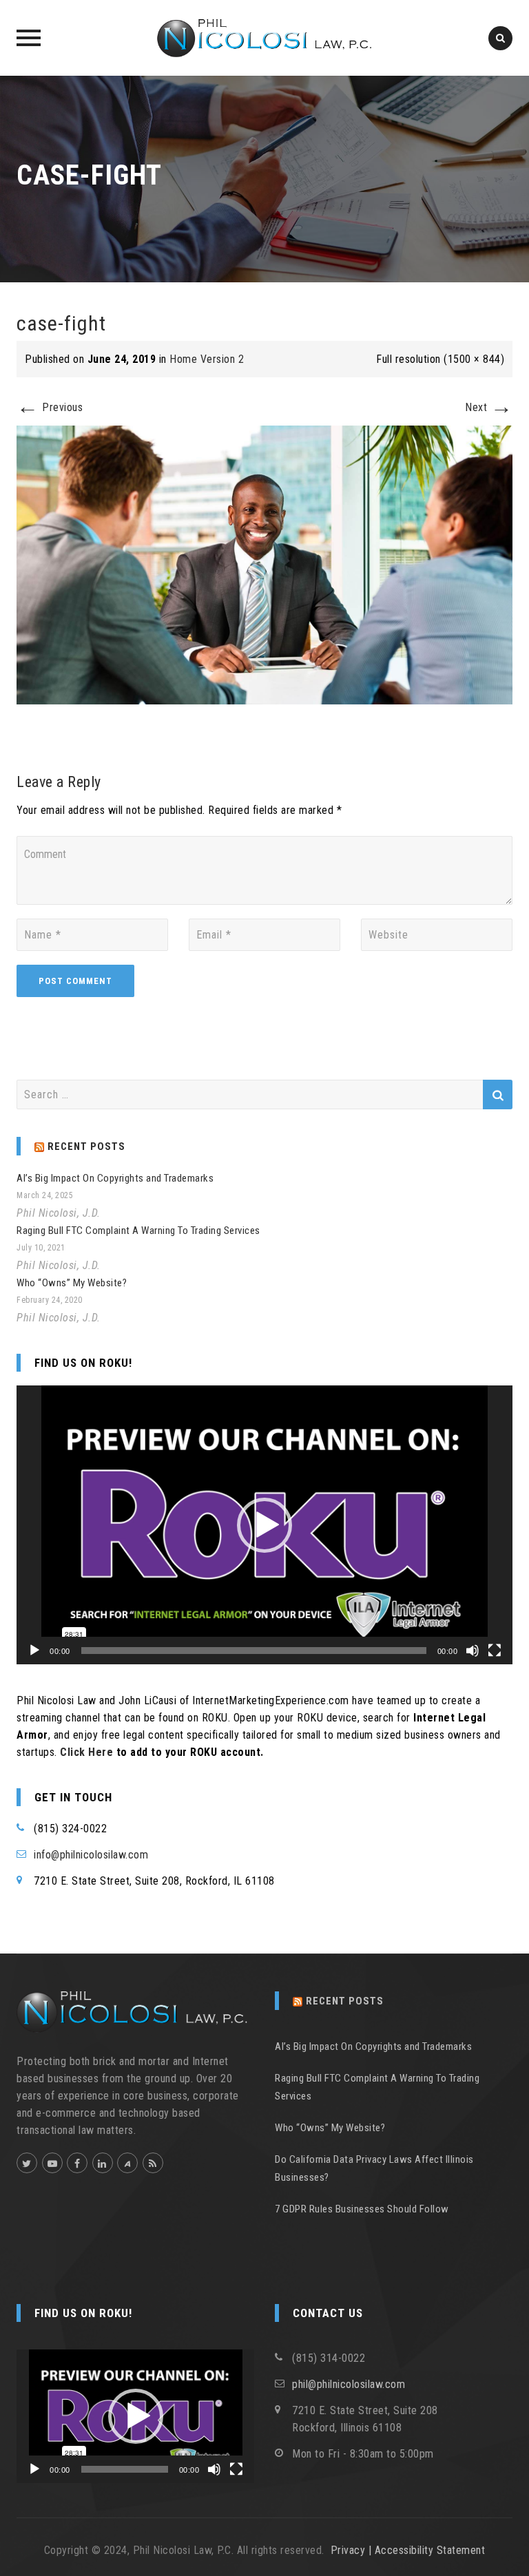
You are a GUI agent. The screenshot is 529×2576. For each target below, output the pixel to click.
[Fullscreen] (495, 1651)
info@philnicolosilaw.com (91, 1855)
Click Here (86, 1752)
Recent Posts (345, 2001)
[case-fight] (264, 564)
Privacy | (353, 2550)
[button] (264, 1525)
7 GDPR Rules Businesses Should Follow (362, 2209)
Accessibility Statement (430, 2550)
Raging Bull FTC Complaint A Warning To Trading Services (138, 1231)
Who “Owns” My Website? (72, 1283)
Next (489, 407)
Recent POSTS (86, 1146)
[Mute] (473, 1651)
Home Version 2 (207, 359)
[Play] (34, 1651)
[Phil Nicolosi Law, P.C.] (265, 38)
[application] (264, 1525)
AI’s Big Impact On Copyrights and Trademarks (115, 1178)
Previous (50, 407)
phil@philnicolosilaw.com (349, 2384)
